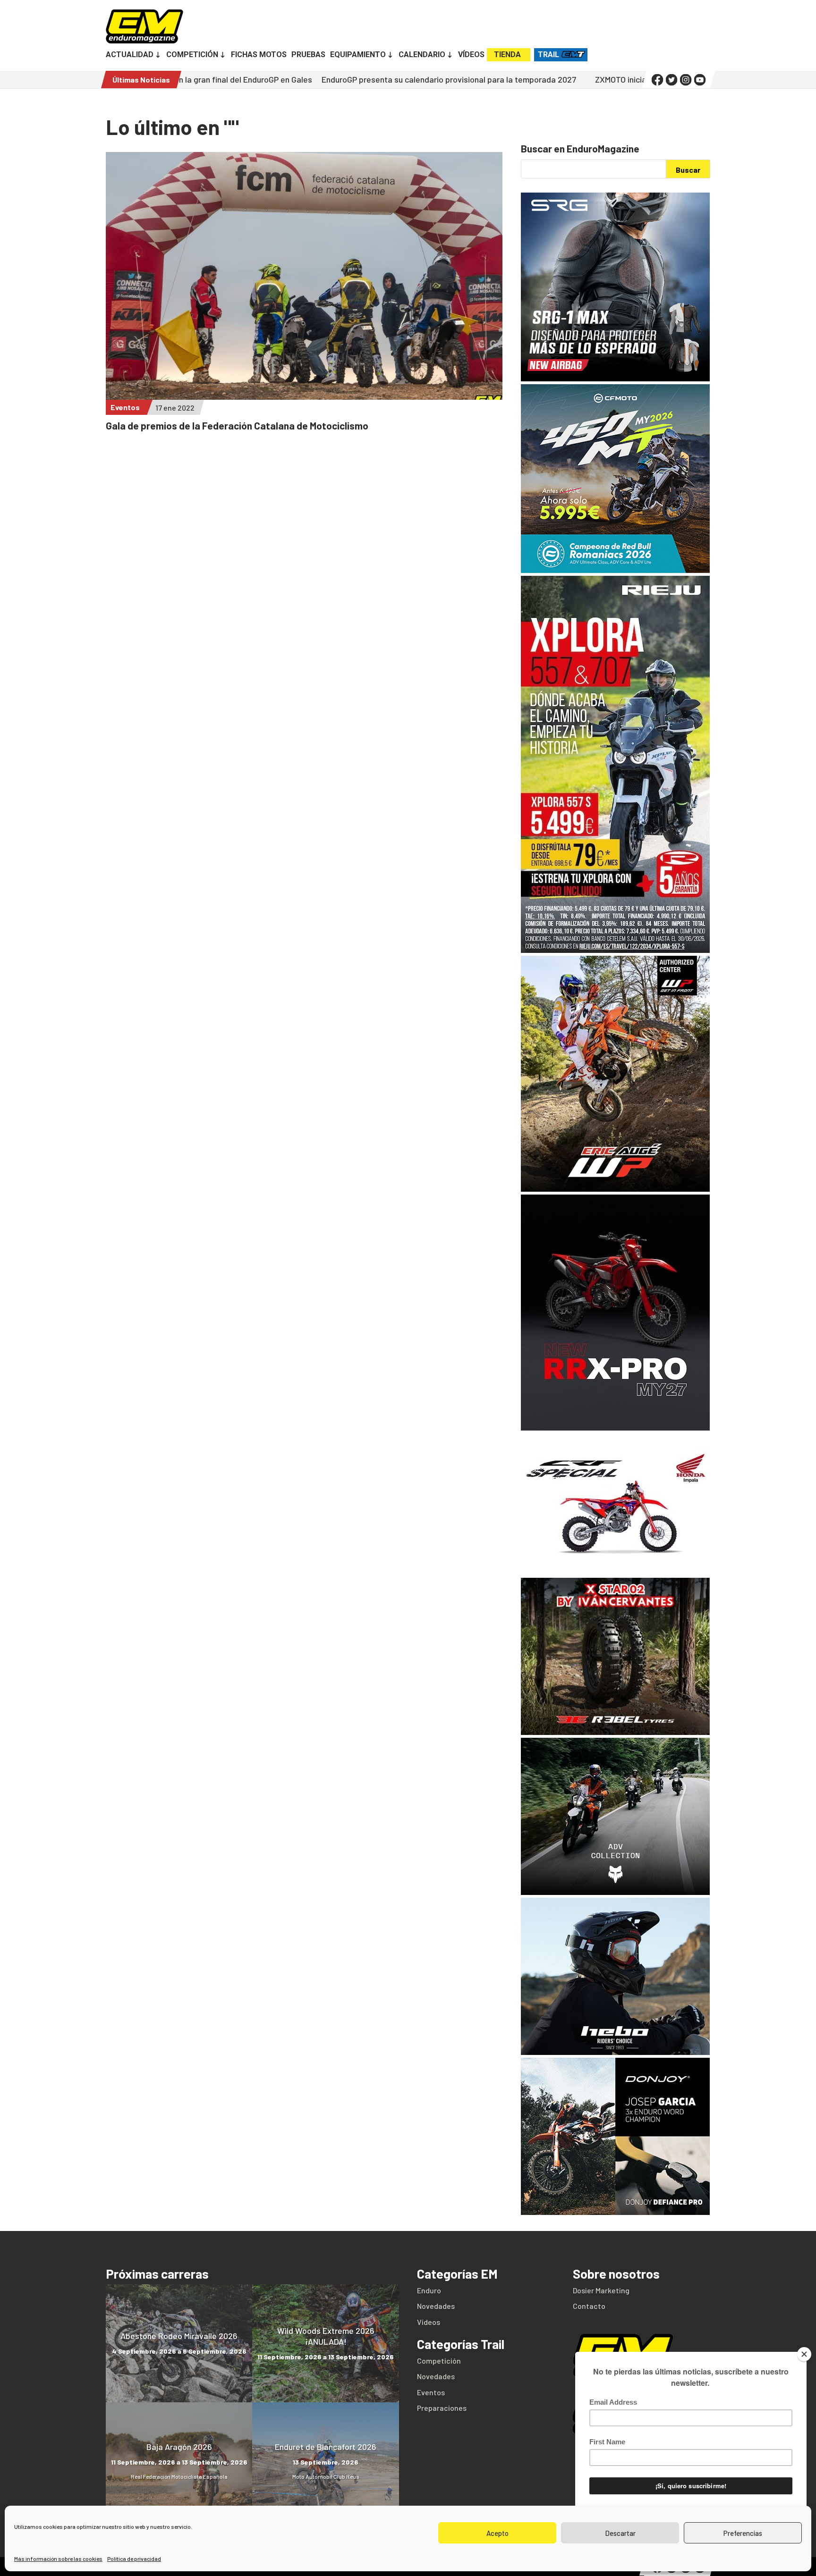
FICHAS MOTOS (259, 55)
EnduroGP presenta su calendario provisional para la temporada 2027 (332, 79)
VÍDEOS (471, 55)
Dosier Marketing (601, 2290)
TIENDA (507, 55)
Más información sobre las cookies (58, 2559)
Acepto (497, 2533)
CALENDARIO (422, 55)
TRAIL (548, 55)
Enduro (429, 2290)
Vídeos (429, 2322)
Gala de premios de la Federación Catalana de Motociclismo (237, 425)
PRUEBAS (308, 55)
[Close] (804, 2354)
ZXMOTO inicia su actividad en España (548, 79)
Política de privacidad (134, 2559)
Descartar (620, 2533)
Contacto (589, 2306)
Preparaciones (442, 2408)
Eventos (125, 407)
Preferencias (743, 2533)
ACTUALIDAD (130, 55)
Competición (439, 2361)
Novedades (436, 2306)
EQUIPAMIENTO (358, 55)
